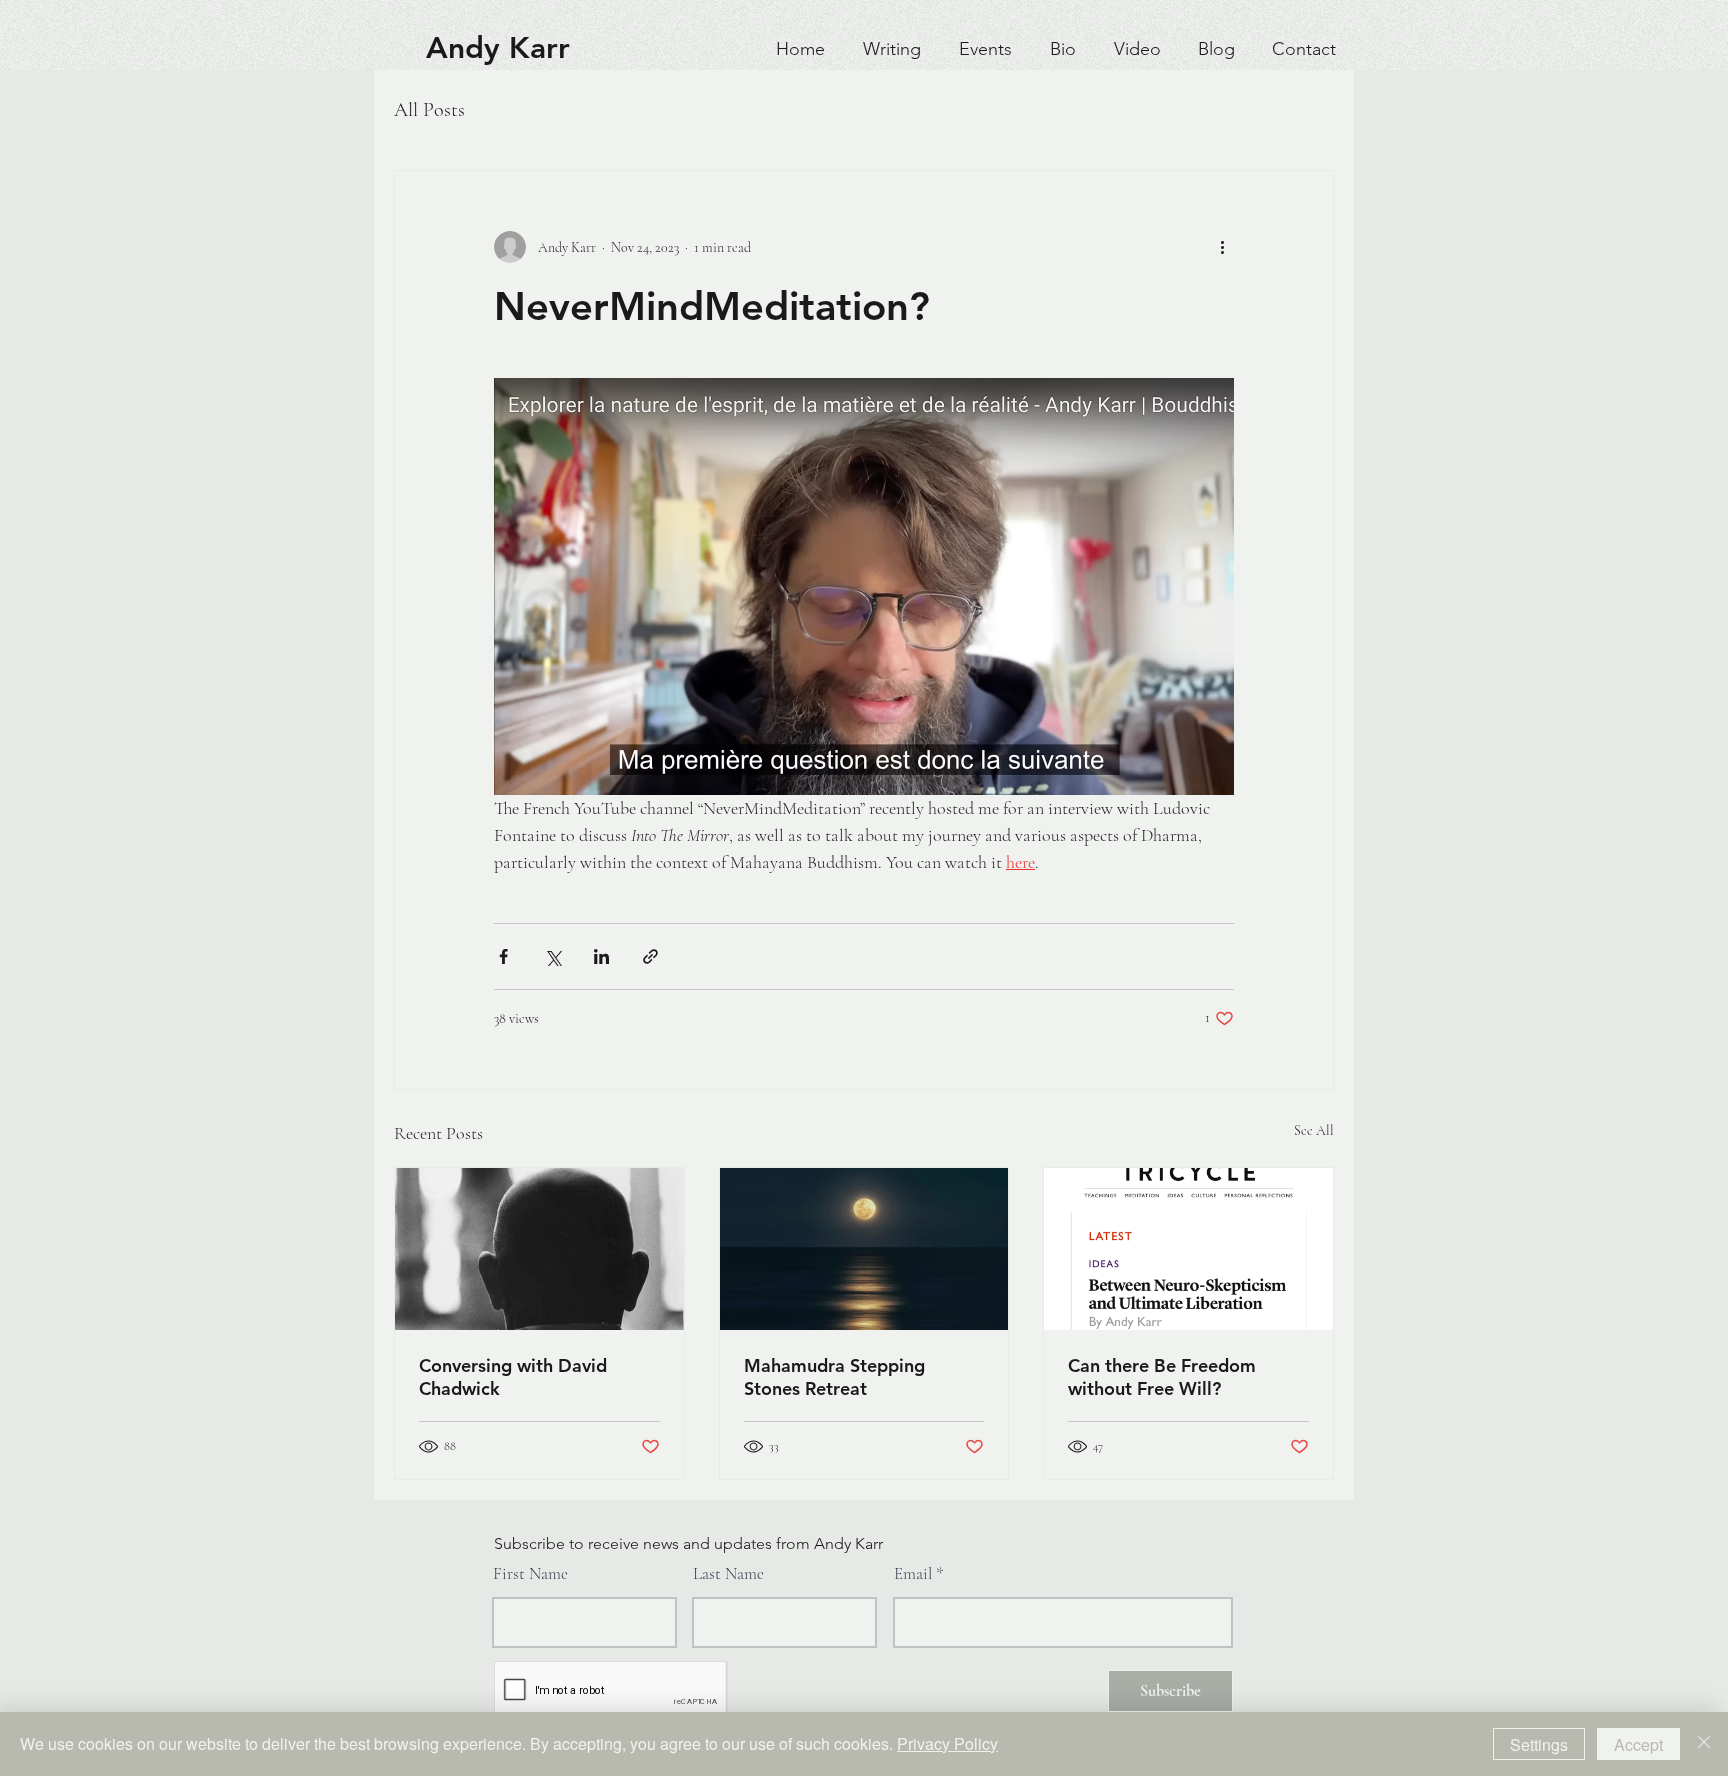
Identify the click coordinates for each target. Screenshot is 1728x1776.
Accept (1638, 1744)
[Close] (1704, 1744)
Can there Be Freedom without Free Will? (1162, 1377)
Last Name (728, 1573)
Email (913, 1573)
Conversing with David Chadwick (513, 1377)
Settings (1539, 1744)
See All (1314, 1130)
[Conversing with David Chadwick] (539, 1249)
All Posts (429, 110)
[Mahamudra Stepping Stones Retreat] (864, 1249)
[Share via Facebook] (503, 956)
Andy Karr (498, 48)
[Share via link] (650, 956)
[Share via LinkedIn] (601, 956)
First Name (530, 1573)
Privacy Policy (947, 1743)
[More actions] (1222, 247)
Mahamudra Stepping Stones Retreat (834, 1377)
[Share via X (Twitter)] (552, 956)
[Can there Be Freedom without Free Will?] (1188, 1249)
